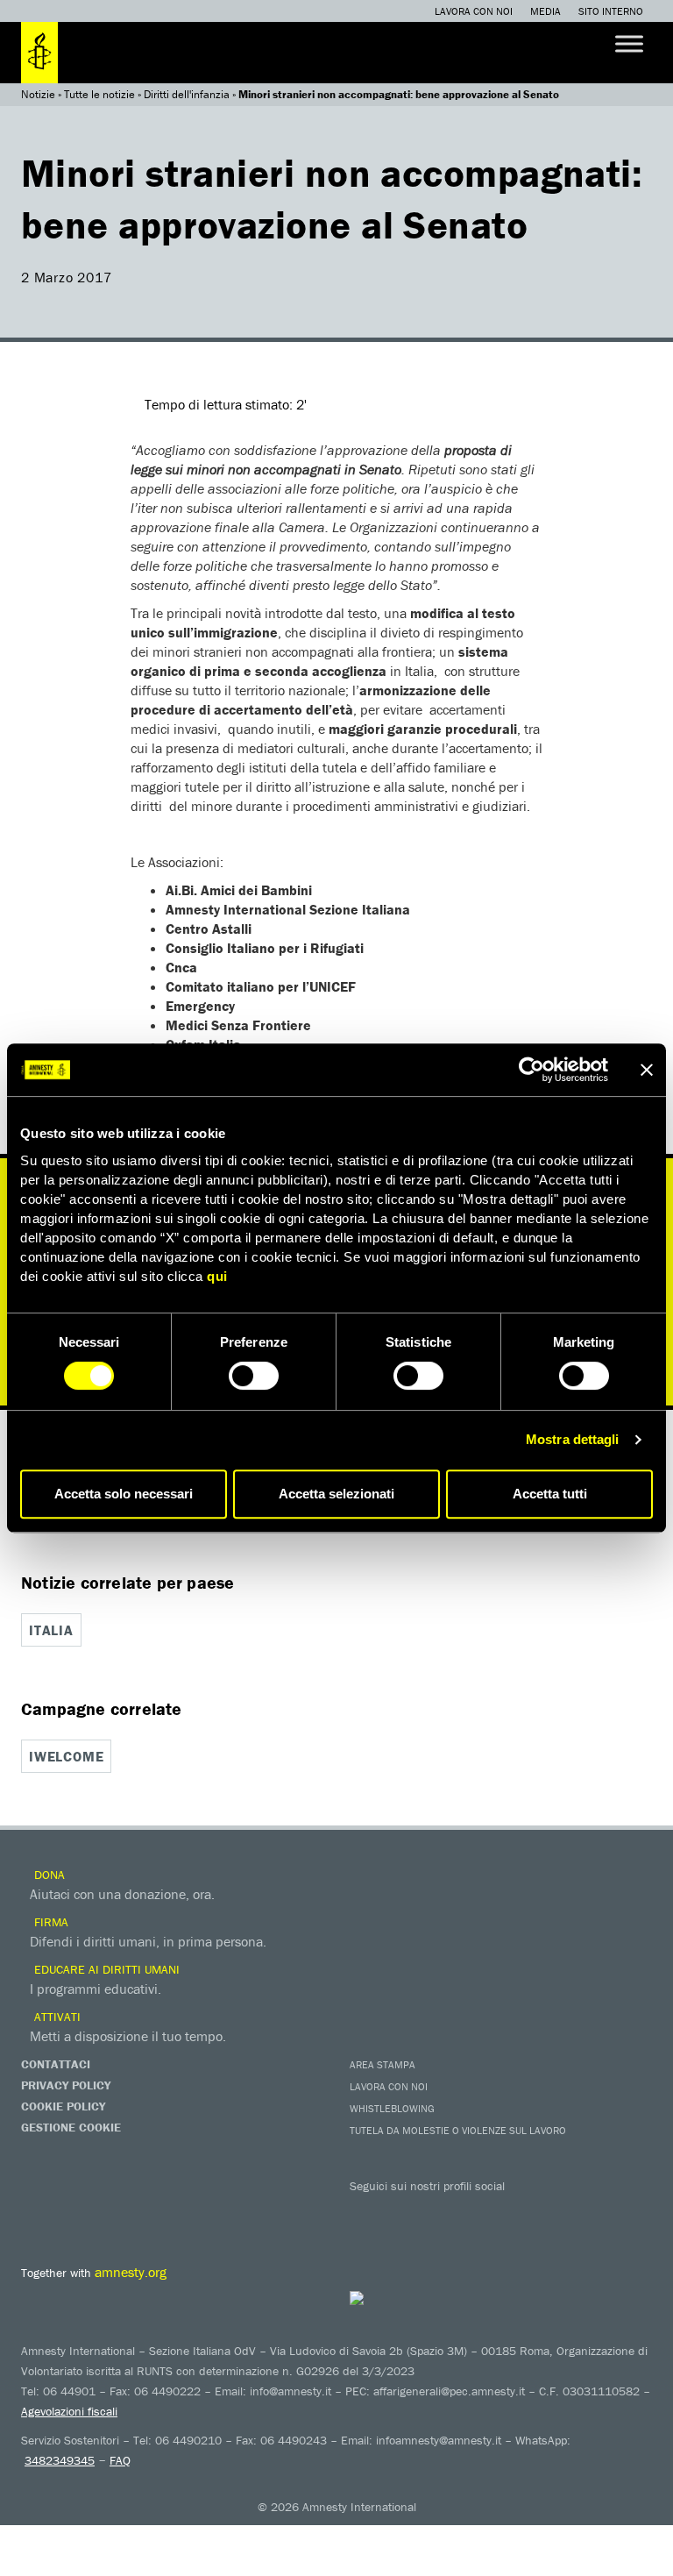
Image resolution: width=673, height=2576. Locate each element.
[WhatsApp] (542, 2211)
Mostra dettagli (573, 1439)
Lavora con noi (474, 11)
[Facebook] (367, 2211)
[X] (402, 2211)
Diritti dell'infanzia (187, 94)
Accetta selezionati (336, 1494)
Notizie (38, 94)
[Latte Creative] (391, 2298)
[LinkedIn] (507, 2211)
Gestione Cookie (71, 2127)
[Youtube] (437, 2211)
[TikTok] (577, 2211)
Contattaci (56, 2064)
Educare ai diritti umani (105, 1969)
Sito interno (611, 11)
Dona (48, 1875)
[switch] (254, 1376)
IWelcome (66, 1756)
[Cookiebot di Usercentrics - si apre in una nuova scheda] (531, 1070)
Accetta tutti (550, 1494)
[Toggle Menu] (629, 43)
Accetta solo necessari (124, 1494)
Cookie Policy (63, 2106)
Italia (51, 1630)
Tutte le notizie (99, 94)
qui (217, 1276)
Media (545, 11)
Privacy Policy (66, 2085)
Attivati (56, 2017)
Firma (50, 1922)
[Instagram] (472, 2211)
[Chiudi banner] (647, 1070)
